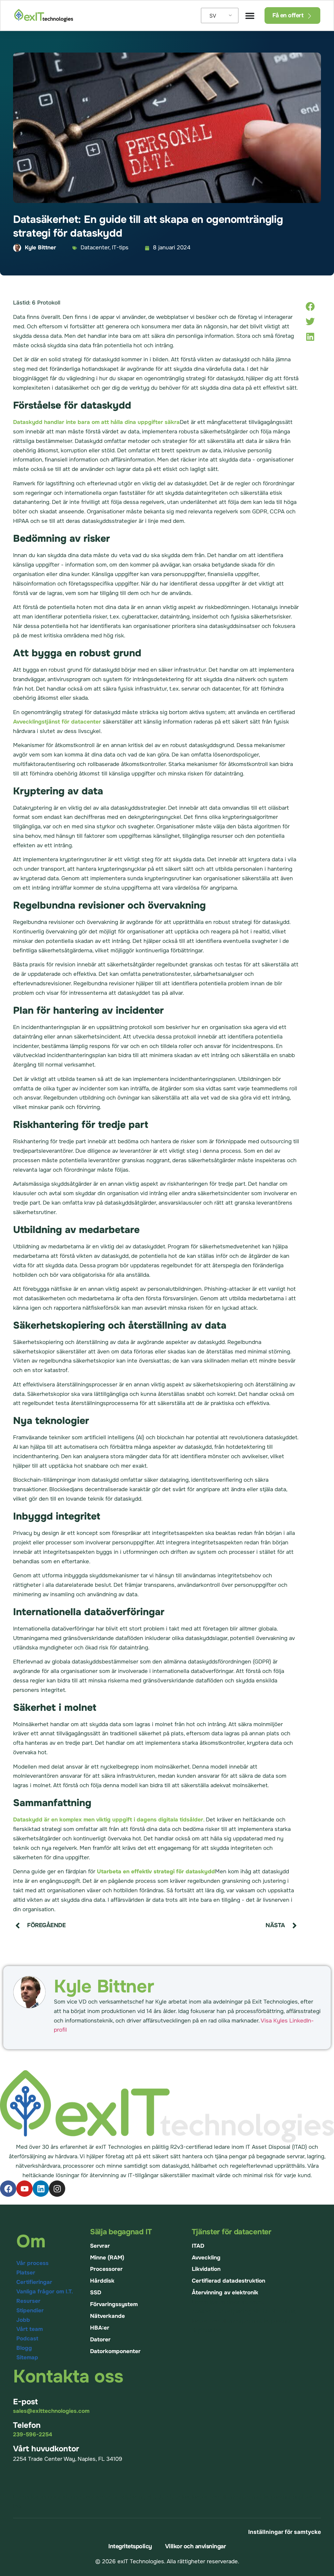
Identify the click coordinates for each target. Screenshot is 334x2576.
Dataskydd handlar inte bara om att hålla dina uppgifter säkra (96, 422)
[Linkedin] (41, 2189)
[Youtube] (24, 2189)
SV (213, 16)
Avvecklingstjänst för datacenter (57, 722)
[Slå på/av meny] (250, 16)
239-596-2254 (33, 2435)
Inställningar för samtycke (285, 2532)
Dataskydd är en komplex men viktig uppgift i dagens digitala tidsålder (108, 1820)
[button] (310, 306)
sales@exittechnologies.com (51, 2411)
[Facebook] (8, 2189)
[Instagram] (57, 2189)
